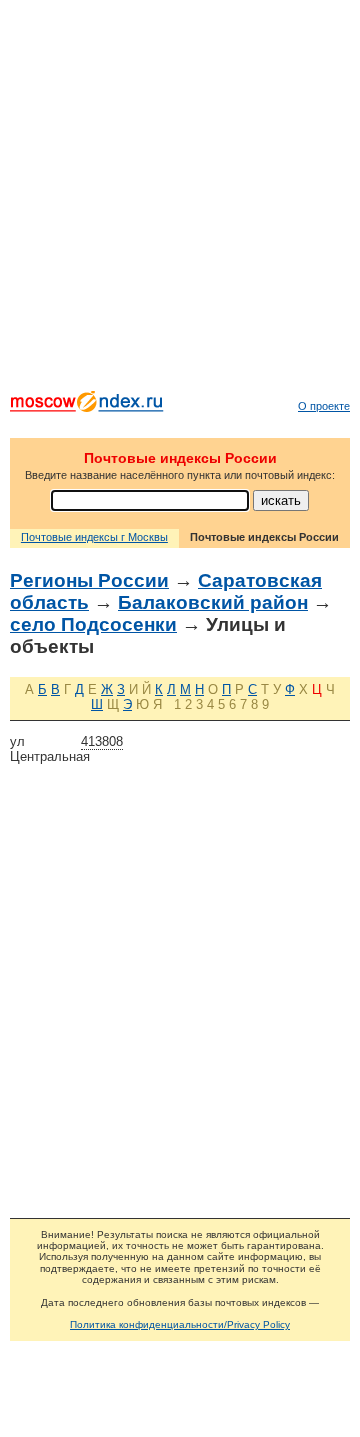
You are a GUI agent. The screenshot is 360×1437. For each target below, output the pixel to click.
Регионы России (89, 580)
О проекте (324, 406)
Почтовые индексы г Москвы (94, 537)
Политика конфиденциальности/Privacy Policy (180, 1324)
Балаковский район (213, 602)
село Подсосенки (93, 624)
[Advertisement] (180, 200)
